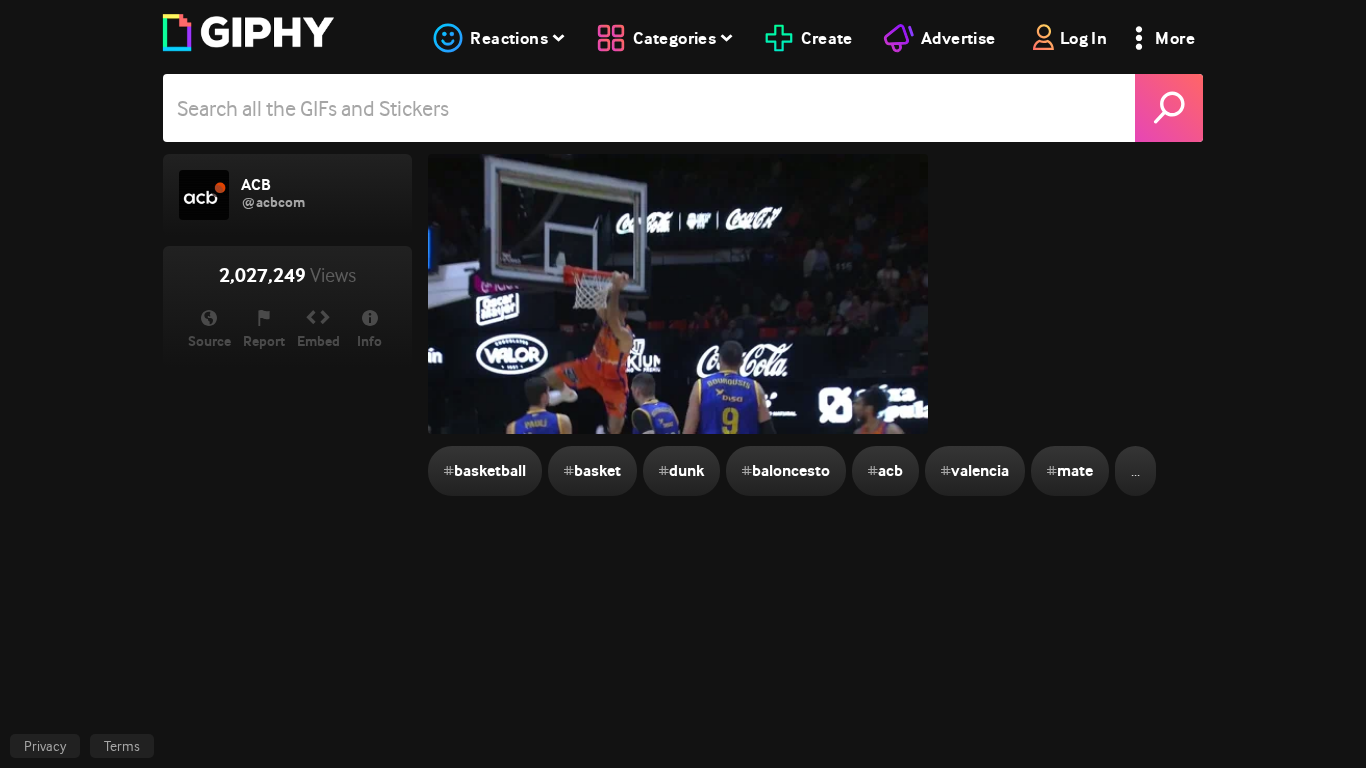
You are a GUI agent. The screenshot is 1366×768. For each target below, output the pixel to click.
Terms (122, 746)
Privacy (45, 746)
